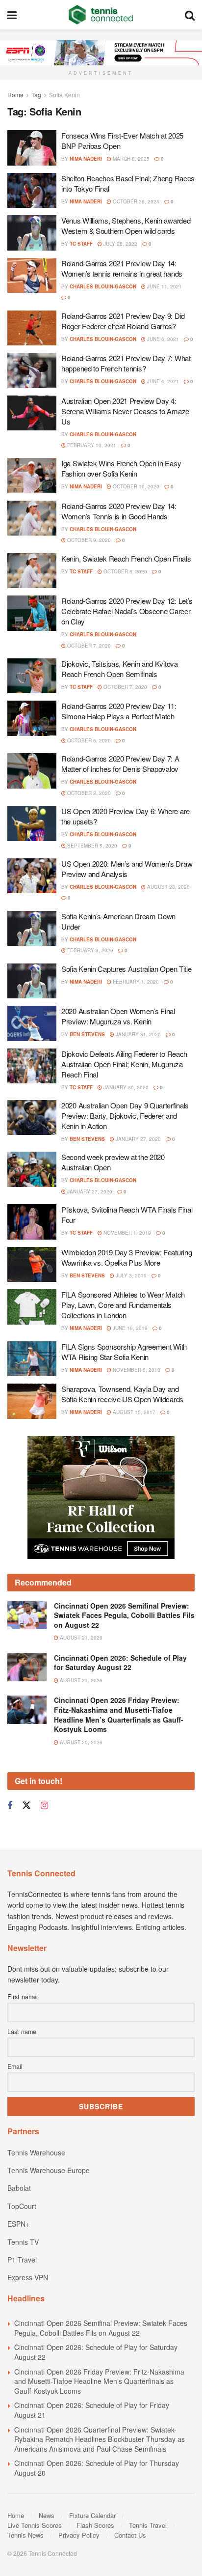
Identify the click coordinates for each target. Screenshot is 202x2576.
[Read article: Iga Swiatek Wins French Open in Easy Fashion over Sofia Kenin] (32, 476)
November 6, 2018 (136, 1370)
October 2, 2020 (88, 793)
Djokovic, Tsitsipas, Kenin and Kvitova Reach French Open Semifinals (120, 669)
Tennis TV (23, 2242)
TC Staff (81, 244)
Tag (36, 95)
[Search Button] (190, 15)
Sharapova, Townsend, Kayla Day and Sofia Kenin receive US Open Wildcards (122, 1394)
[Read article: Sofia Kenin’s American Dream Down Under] (32, 929)
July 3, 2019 (130, 1275)
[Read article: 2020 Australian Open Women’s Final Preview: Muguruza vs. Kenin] (32, 1023)
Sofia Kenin (64, 95)
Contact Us (130, 2535)
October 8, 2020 (125, 571)
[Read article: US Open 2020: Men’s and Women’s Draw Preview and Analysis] (32, 876)
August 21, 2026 (80, 1638)
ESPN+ (18, 2224)
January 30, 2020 (125, 1087)
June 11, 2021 (164, 286)
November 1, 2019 (126, 1233)
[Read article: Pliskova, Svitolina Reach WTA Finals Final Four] (32, 1222)
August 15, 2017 (133, 1412)
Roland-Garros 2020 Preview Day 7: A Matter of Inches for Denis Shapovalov (120, 764)
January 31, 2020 (138, 1034)
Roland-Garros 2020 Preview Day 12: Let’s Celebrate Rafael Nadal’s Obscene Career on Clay (127, 611)
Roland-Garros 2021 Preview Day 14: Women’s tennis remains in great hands (122, 268)
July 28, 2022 (120, 244)
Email (15, 2066)
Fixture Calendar (92, 2515)
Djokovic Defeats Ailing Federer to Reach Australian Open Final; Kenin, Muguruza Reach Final (124, 1064)
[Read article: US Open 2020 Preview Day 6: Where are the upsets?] (32, 823)
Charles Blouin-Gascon (103, 286)
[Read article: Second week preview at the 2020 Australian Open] (32, 1169)
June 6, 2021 (162, 339)
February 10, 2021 (91, 445)
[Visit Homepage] (101, 15)
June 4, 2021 (162, 381)
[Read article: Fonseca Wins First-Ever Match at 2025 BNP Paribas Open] (32, 148)
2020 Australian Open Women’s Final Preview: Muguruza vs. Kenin (118, 1016)
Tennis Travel (148, 2525)
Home (15, 95)
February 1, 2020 (135, 982)
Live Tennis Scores (35, 2525)
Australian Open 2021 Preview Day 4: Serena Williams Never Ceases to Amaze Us (125, 411)
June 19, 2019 (129, 1328)
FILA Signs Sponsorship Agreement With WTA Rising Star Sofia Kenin (124, 1352)
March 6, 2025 (130, 159)
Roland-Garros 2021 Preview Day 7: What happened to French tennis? (126, 363)
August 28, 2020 (168, 887)
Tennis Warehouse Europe (49, 2170)
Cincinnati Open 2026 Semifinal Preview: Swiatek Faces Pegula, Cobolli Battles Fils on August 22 (124, 1615)
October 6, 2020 (88, 740)
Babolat (19, 2188)
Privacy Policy (79, 2535)
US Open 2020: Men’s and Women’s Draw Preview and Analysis (127, 869)
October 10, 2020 (135, 486)
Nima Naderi (86, 159)
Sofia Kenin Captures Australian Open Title (126, 969)
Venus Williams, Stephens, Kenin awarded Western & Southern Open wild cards (126, 226)
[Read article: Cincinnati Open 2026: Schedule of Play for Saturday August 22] (27, 1667)
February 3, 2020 (89, 950)
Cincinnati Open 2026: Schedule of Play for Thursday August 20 (97, 2468)
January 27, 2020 (138, 1139)
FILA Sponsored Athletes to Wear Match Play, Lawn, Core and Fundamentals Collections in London (123, 1305)
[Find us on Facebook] (10, 1806)
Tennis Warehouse (36, 2152)
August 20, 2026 (80, 1742)
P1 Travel (22, 2260)
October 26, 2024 (135, 201)
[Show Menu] (12, 15)
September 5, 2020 (91, 846)
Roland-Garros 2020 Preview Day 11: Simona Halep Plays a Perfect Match (119, 711)
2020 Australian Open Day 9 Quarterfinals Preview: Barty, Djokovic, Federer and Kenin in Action (125, 1116)
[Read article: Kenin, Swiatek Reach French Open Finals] (32, 571)
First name (22, 1997)
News (47, 2515)
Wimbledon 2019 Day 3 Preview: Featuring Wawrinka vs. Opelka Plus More (126, 1257)
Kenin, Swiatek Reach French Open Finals (126, 558)
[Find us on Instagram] (44, 1806)
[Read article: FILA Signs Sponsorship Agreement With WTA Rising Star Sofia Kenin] (32, 1359)
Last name (22, 2032)
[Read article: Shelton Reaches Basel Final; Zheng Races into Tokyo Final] (32, 191)
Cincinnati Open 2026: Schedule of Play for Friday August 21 (92, 2410)
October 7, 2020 (88, 646)
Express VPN (28, 2277)
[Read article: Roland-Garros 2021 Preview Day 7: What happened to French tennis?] (32, 370)
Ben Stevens (87, 1034)
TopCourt (22, 2206)
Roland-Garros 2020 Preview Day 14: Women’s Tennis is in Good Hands (119, 511)
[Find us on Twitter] (26, 1805)
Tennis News (25, 2535)
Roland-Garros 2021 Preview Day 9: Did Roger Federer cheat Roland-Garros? (123, 321)
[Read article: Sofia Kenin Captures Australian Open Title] (32, 981)
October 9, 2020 (88, 540)
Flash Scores (95, 2525)
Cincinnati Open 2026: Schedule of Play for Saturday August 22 (120, 1663)
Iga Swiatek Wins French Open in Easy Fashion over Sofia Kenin (121, 468)
